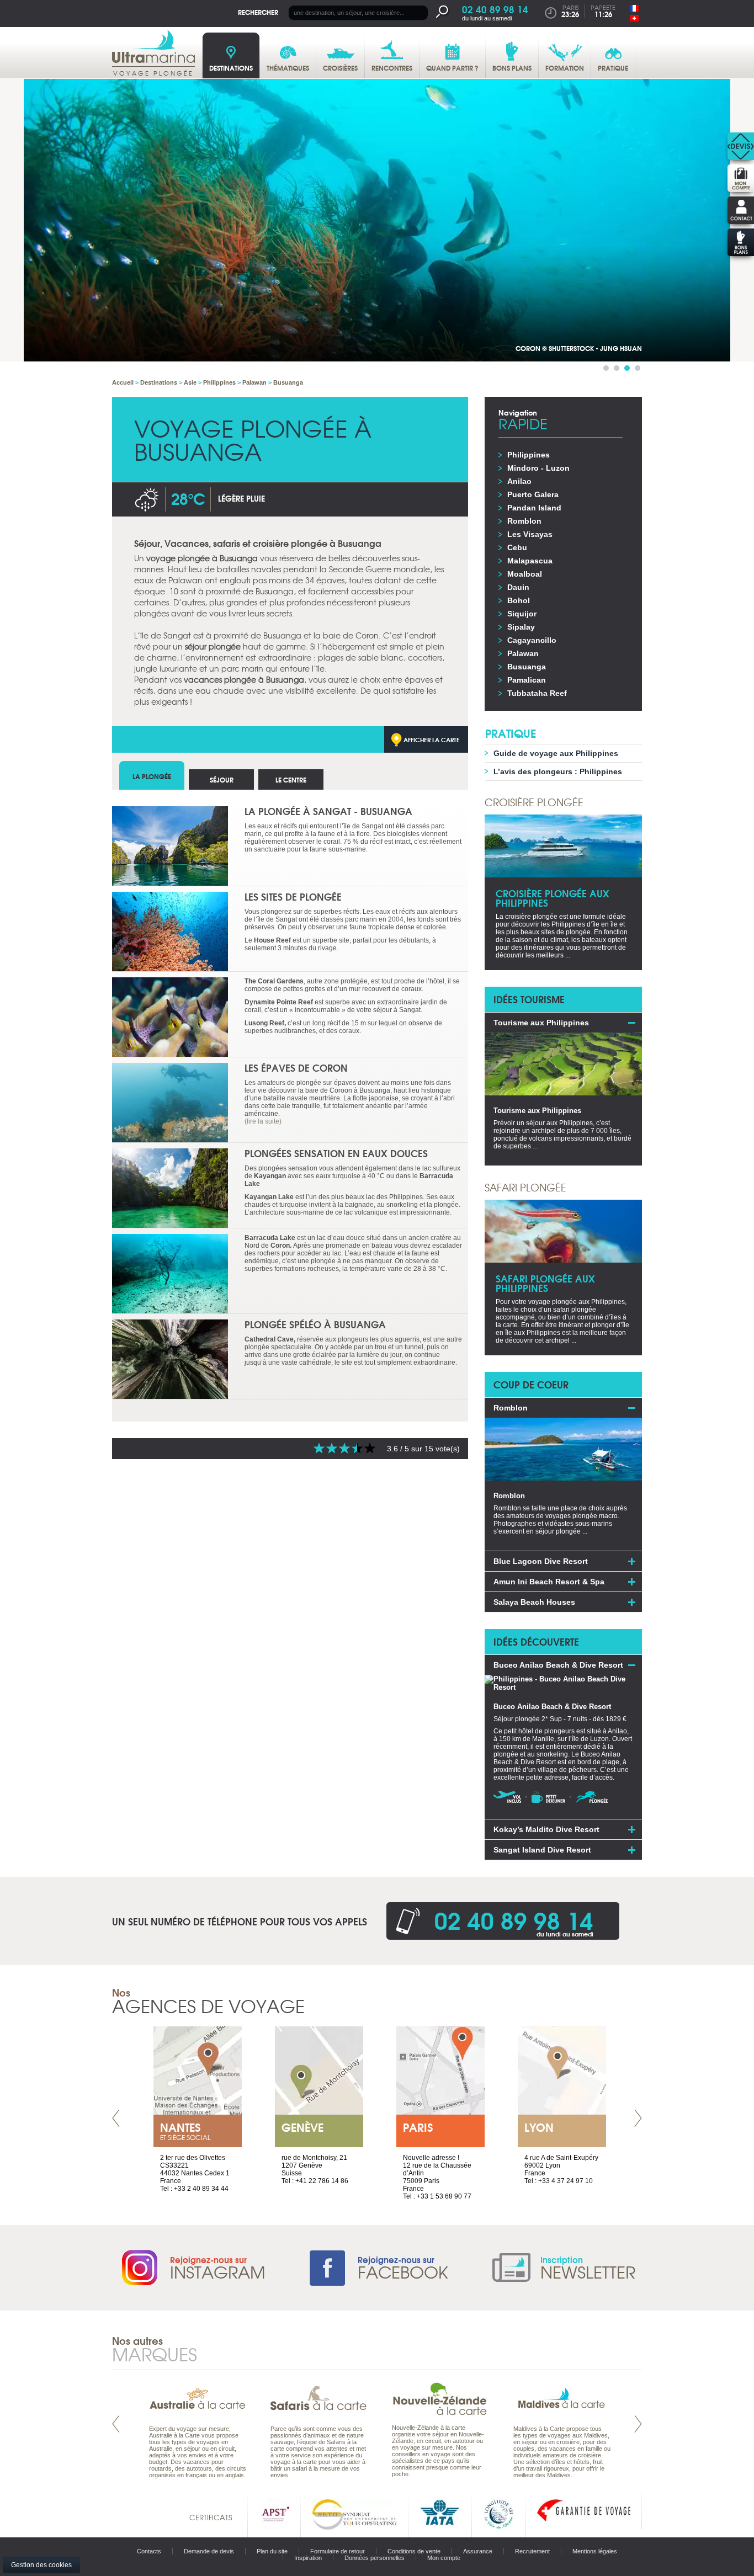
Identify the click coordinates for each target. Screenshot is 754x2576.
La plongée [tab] (152, 776)
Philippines (529, 455)
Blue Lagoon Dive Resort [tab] (541, 1561)
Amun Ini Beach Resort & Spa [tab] (549, 1582)
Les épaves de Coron (296, 1068)
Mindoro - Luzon (538, 468)
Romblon (524, 521)
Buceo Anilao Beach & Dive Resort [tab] (558, 1665)
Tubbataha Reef (537, 693)
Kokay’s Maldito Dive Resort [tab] (546, 1829)
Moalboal (525, 574)
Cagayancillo (532, 640)
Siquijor (522, 614)
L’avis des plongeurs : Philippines (558, 771)
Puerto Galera (533, 494)
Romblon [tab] (511, 1408)
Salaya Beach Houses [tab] (534, 1602)
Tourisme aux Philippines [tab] (541, 1023)
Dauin (518, 587)
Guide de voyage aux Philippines (556, 753)
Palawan (523, 653)
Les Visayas (530, 534)
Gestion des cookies (41, 2565)
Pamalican (527, 680)
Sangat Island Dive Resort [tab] (542, 1850)
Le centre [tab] (291, 779)
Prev (116, 2118)
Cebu (517, 547)
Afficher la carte (432, 739)
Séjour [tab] (222, 779)
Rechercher (258, 12)
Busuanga (527, 667)
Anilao (519, 481)
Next (638, 2118)
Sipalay (521, 627)
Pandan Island (534, 508)
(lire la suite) (263, 1121)
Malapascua (530, 561)
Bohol (519, 600)
